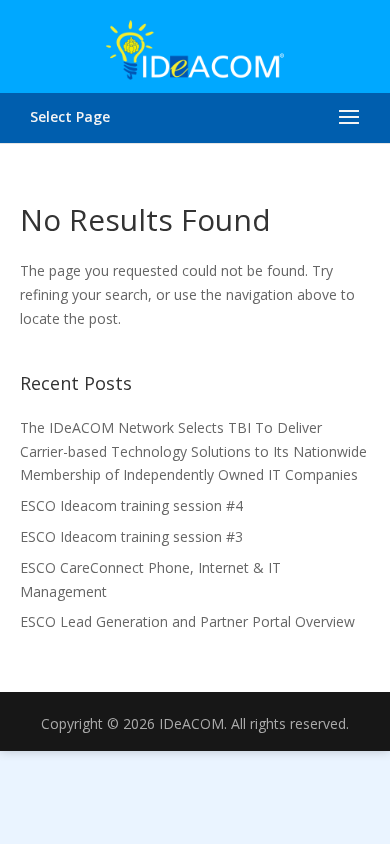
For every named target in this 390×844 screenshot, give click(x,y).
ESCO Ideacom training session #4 (131, 505)
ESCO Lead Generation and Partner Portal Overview (187, 621)
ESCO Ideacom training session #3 (131, 536)
